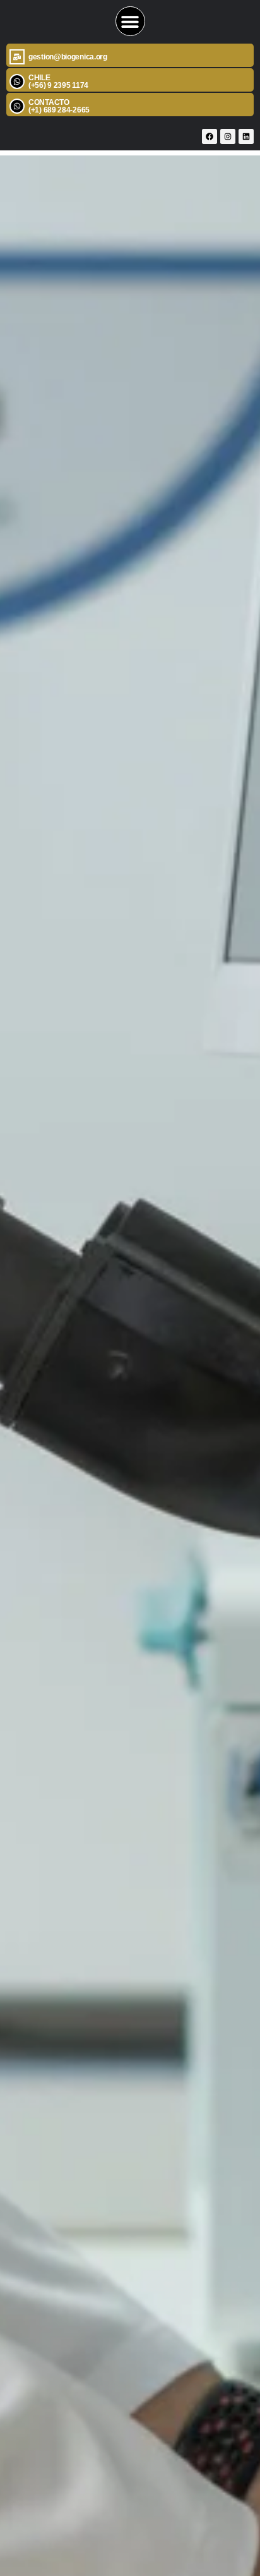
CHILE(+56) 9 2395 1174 (58, 82)
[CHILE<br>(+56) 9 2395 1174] (17, 82)
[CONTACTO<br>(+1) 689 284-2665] (17, 106)
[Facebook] (210, 136)
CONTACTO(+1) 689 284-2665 (59, 106)
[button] (130, 21)
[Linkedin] (246, 136)
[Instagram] (228, 136)
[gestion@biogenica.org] (17, 57)
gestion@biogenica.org (68, 57)
